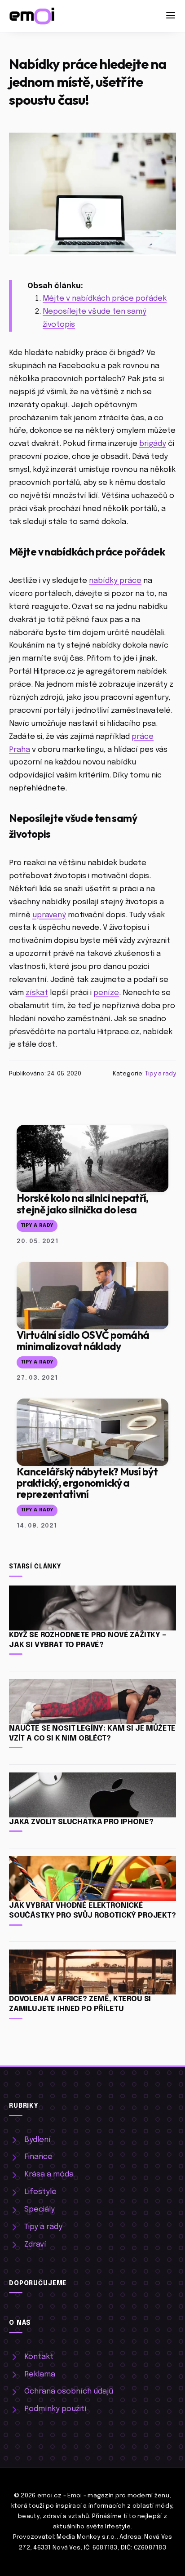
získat (37, 993)
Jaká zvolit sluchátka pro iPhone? (81, 1822)
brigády (153, 444)
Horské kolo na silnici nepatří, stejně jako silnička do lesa (83, 1204)
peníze (106, 993)
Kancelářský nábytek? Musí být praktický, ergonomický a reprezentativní (87, 1483)
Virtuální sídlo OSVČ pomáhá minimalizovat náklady (83, 1341)
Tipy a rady (161, 1074)
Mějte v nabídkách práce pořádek (105, 299)
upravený (49, 915)
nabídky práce (115, 581)
